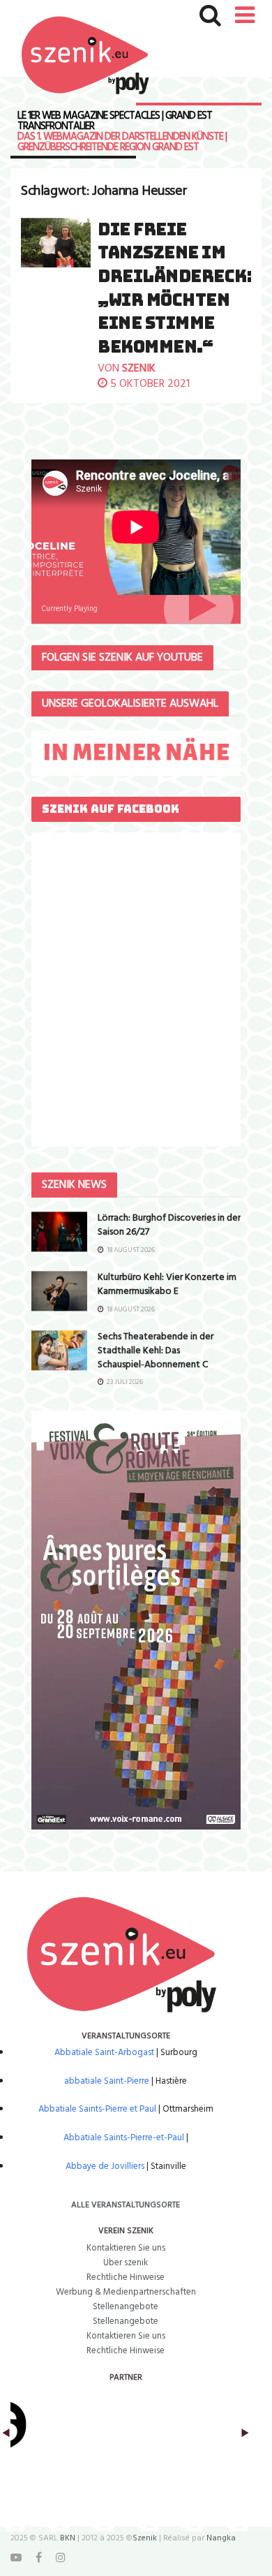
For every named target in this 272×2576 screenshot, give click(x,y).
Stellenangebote (126, 2307)
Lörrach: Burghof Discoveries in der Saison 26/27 (169, 1225)
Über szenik (126, 2263)
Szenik (145, 2538)
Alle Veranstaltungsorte (126, 2205)
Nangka (221, 2538)
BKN (68, 2538)
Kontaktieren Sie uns (126, 2248)
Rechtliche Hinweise (126, 2277)
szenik (139, 369)
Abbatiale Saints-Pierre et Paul (97, 2109)
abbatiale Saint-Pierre (107, 2081)
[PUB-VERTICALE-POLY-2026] (136, 1620)
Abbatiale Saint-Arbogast (104, 2053)
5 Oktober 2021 (149, 384)
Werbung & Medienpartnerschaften (126, 2292)
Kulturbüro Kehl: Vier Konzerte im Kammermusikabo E (167, 1285)
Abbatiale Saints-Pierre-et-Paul (124, 2138)
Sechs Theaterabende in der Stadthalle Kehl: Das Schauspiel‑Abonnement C (156, 1350)
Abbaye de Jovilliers (105, 2166)
